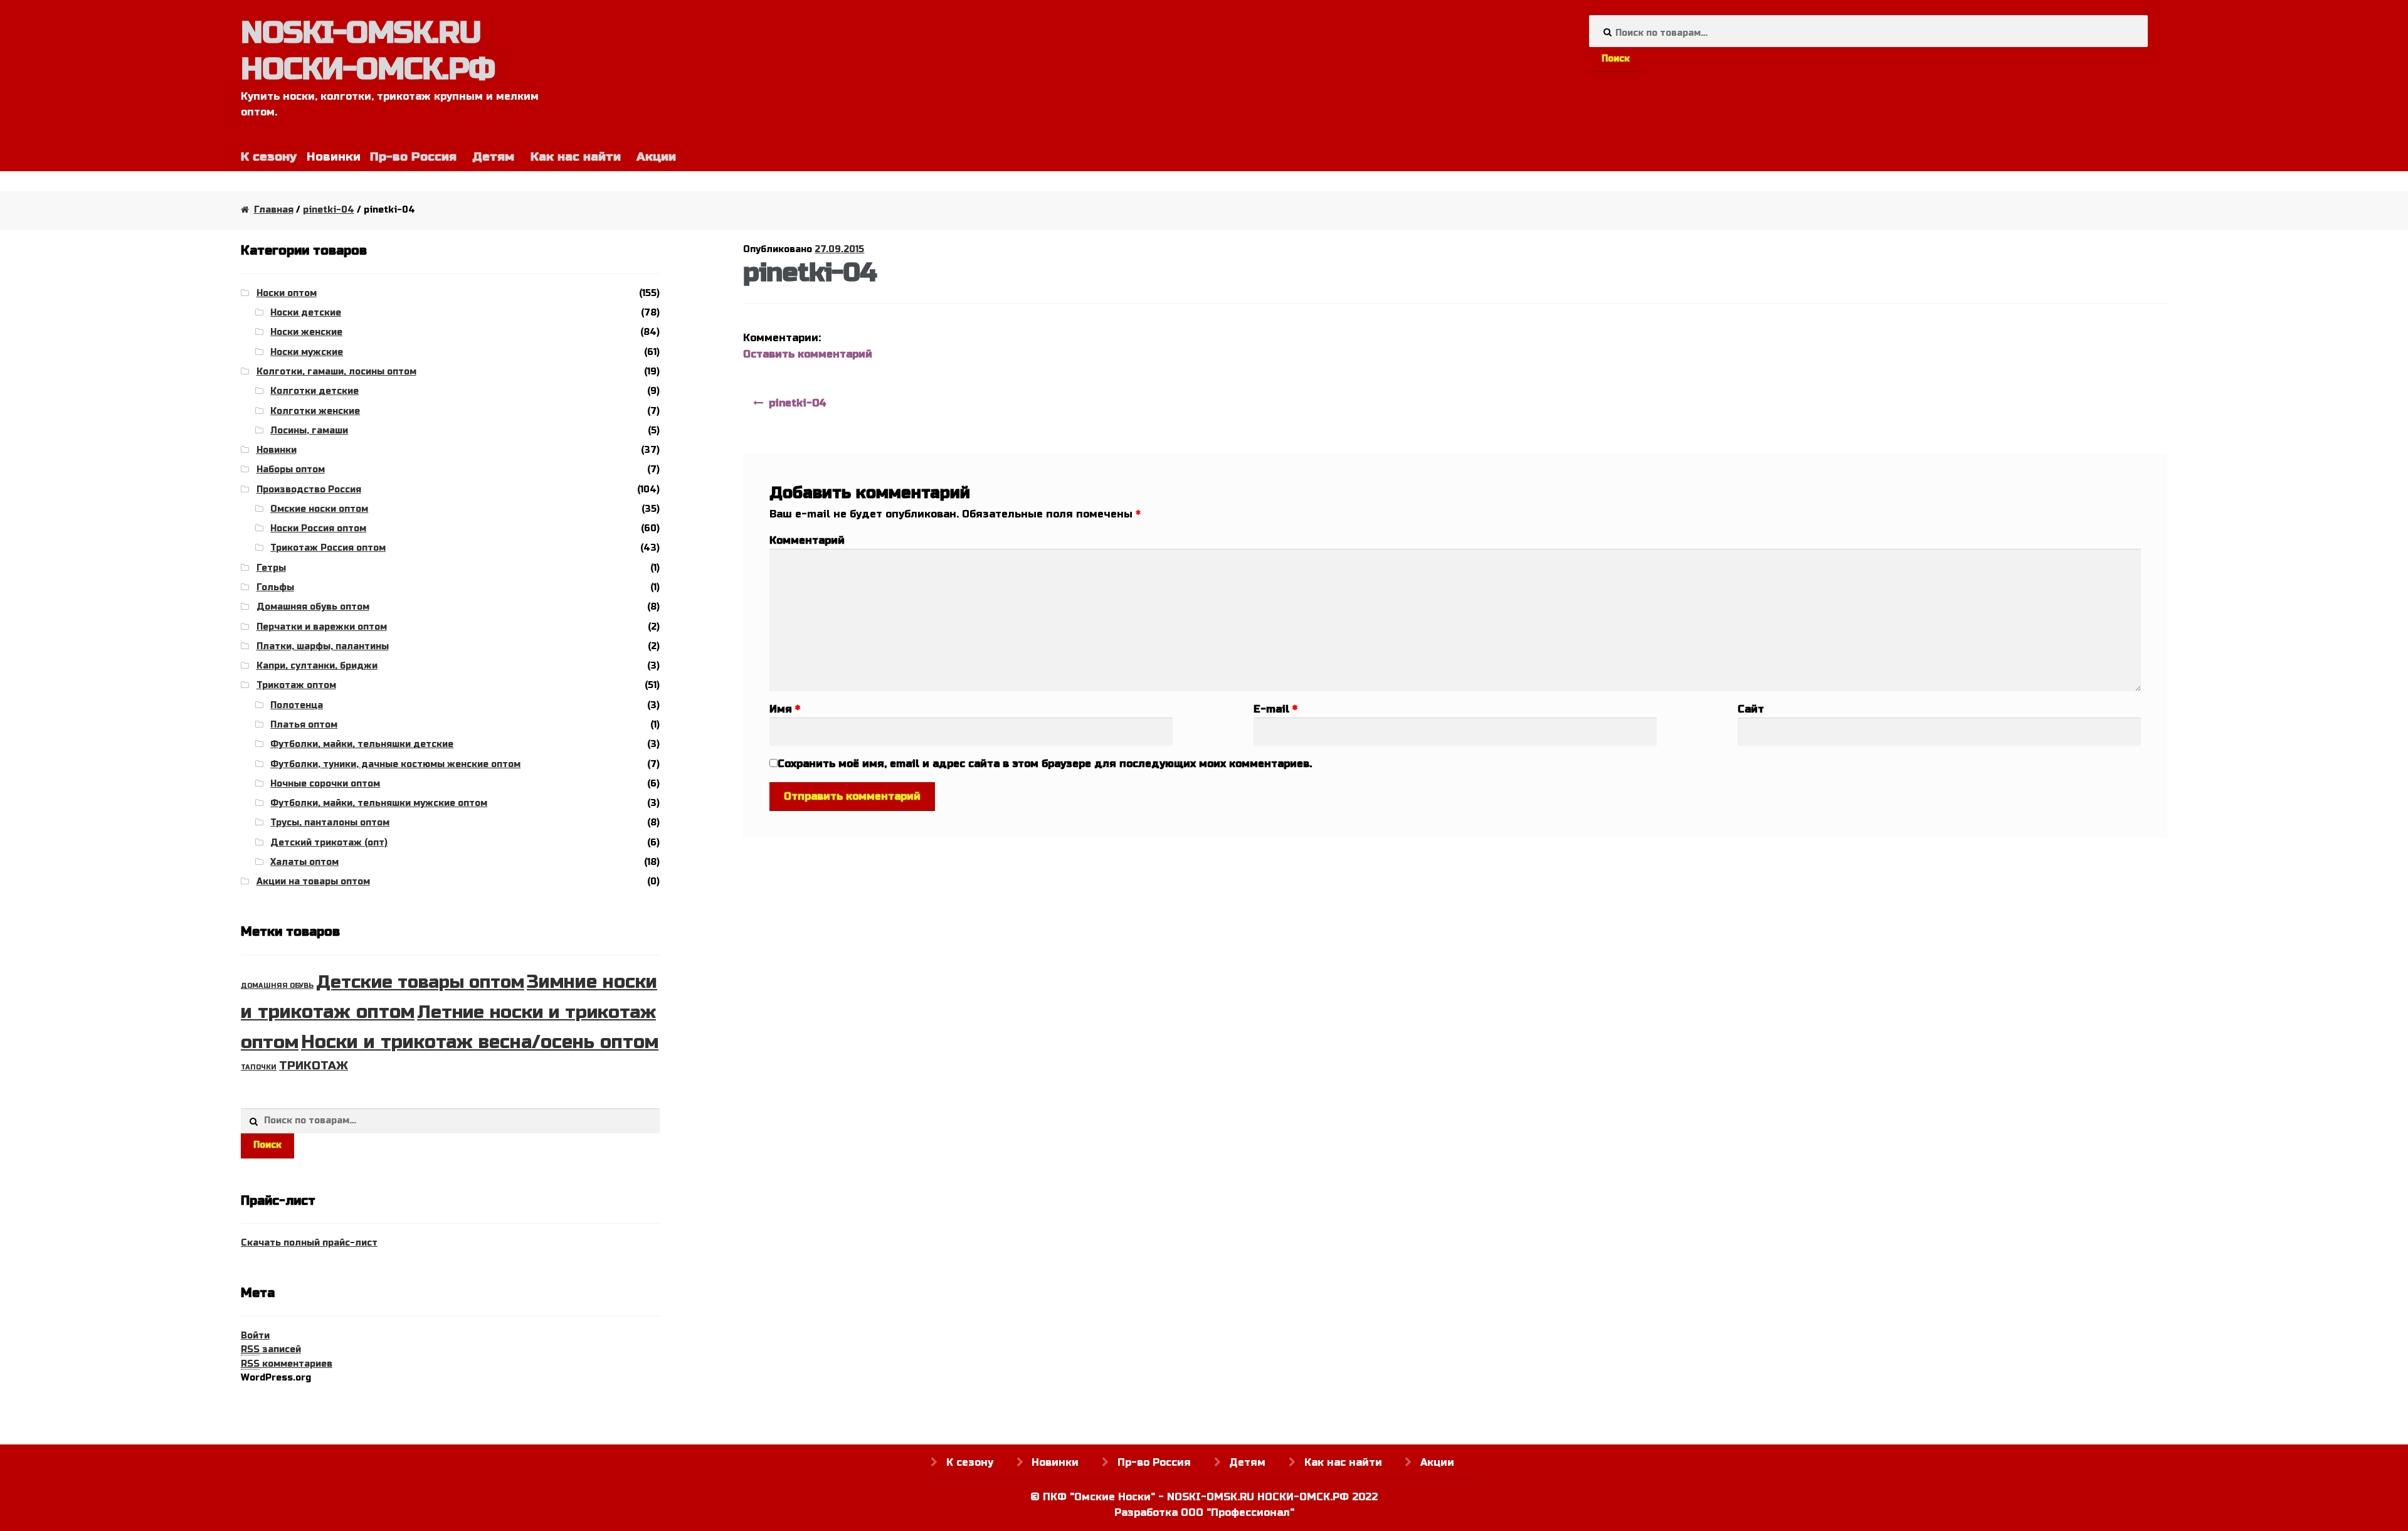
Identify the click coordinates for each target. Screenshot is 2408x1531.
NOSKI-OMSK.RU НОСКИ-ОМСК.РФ (368, 51)
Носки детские (306, 313)
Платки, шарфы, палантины (323, 646)
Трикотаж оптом (296, 685)
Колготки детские (314, 391)
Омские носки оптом (319, 509)
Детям (493, 156)
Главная (274, 210)
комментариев (287, 1364)
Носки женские (306, 332)
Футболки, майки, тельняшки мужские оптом (379, 803)
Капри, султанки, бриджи (317, 666)
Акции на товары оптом (313, 882)
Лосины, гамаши (309, 431)
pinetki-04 (329, 210)
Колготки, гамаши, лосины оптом (336, 372)
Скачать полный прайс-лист (309, 1243)
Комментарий (807, 540)
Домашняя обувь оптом (313, 607)
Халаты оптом (304, 862)
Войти (255, 1336)
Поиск (1616, 59)
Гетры (271, 568)
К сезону (269, 156)
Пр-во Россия (413, 156)
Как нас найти (576, 156)
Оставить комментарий (808, 354)
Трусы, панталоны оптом (330, 823)
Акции (656, 156)
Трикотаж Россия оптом (328, 548)
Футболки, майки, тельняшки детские (362, 744)
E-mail (1275, 709)
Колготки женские (315, 411)
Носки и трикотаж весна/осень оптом (480, 1042)
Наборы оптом (291, 469)
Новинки (277, 450)
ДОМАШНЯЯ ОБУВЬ (277, 986)
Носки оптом (287, 293)
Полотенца (297, 705)
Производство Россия (309, 490)
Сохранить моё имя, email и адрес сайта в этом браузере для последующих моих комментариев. (1045, 764)
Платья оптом (304, 725)
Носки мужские (307, 352)
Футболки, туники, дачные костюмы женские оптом (395, 764)
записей (271, 1349)
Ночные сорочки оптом (325, 784)
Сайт (1751, 709)
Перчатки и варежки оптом (322, 627)
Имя (785, 709)
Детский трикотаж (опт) (329, 843)
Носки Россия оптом (318, 528)
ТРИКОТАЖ (314, 1066)
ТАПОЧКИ (259, 1067)
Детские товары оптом (420, 982)
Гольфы (275, 587)
